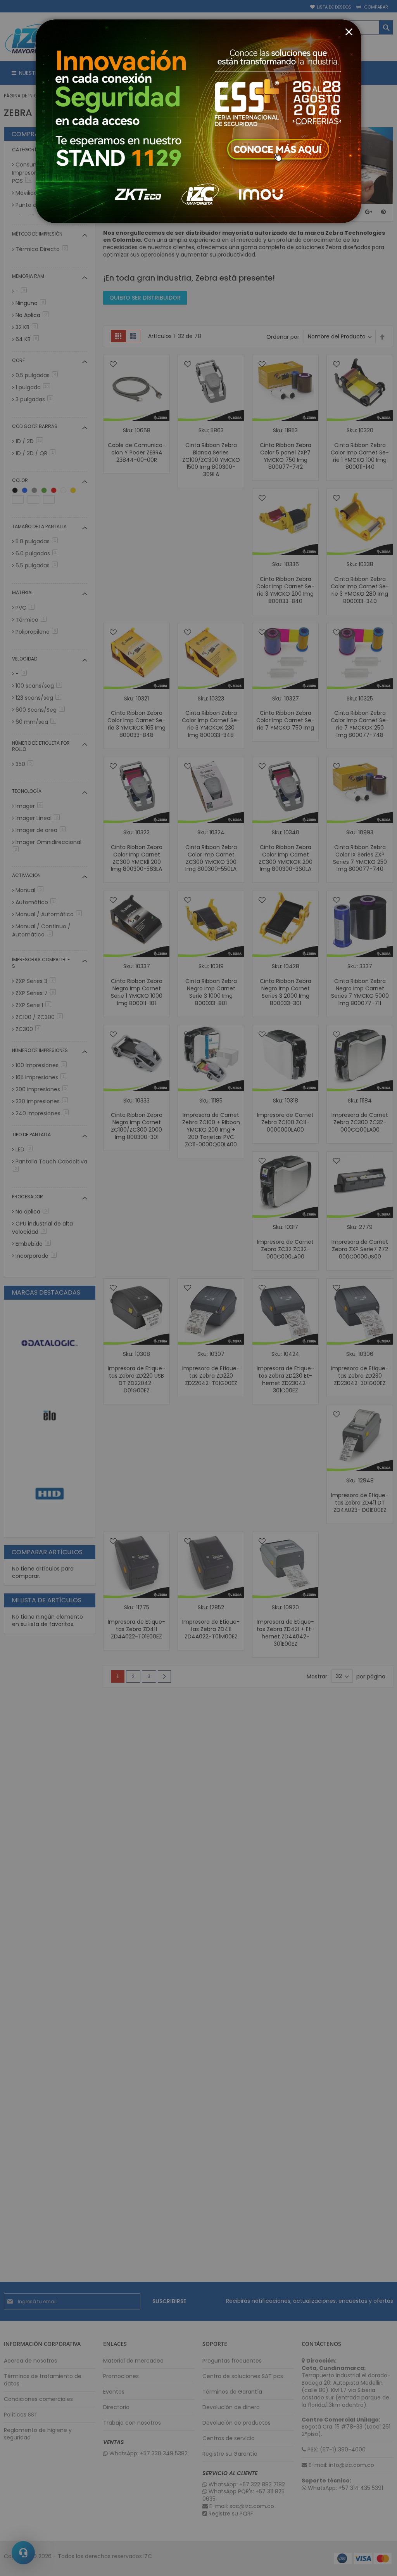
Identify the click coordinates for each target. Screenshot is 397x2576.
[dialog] (198, 1288)
